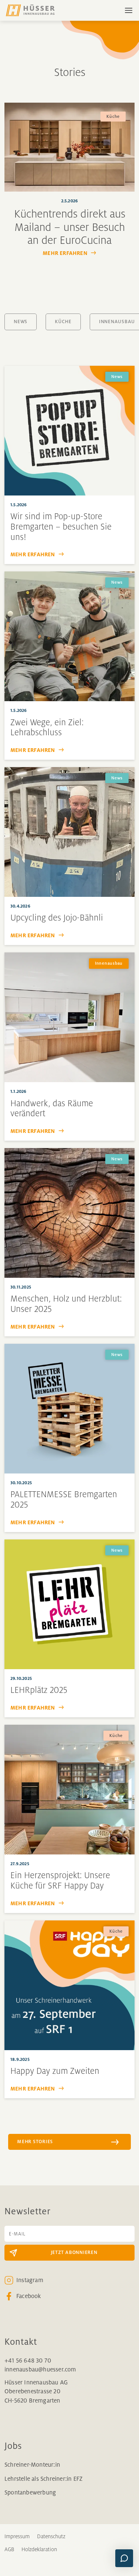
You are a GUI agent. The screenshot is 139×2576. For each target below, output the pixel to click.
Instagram (30, 2280)
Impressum (17, 2536)
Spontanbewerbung (30, 2492)
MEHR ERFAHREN (65, 253)
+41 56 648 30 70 (28, 2360)
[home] (36, 10)
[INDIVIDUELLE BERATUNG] (124, 2558)
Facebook (29, 2296)
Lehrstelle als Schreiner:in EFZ (43, 2479)
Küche (63, 322)
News (21, 322)
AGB (9, 2549)
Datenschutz (51, 2536)
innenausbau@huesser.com (40, 2369)
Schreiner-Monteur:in (32, 2465)
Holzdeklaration (39, 2549)
